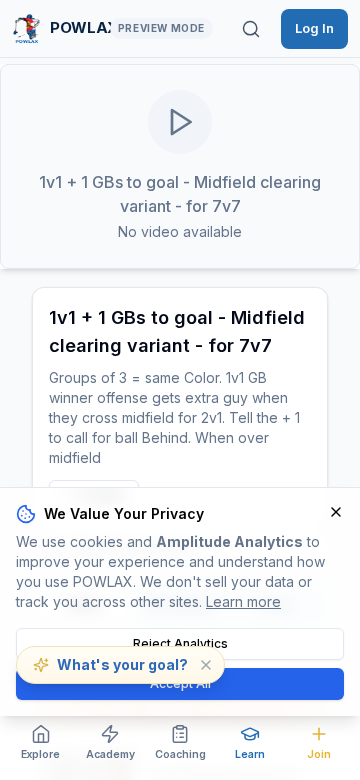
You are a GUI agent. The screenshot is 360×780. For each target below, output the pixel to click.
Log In (314, 28)
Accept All (180, 683)
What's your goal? (122, 664)
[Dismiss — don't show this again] (206, 665)
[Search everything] (251, 29)
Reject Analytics (180, 643)
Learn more (243, 601)
